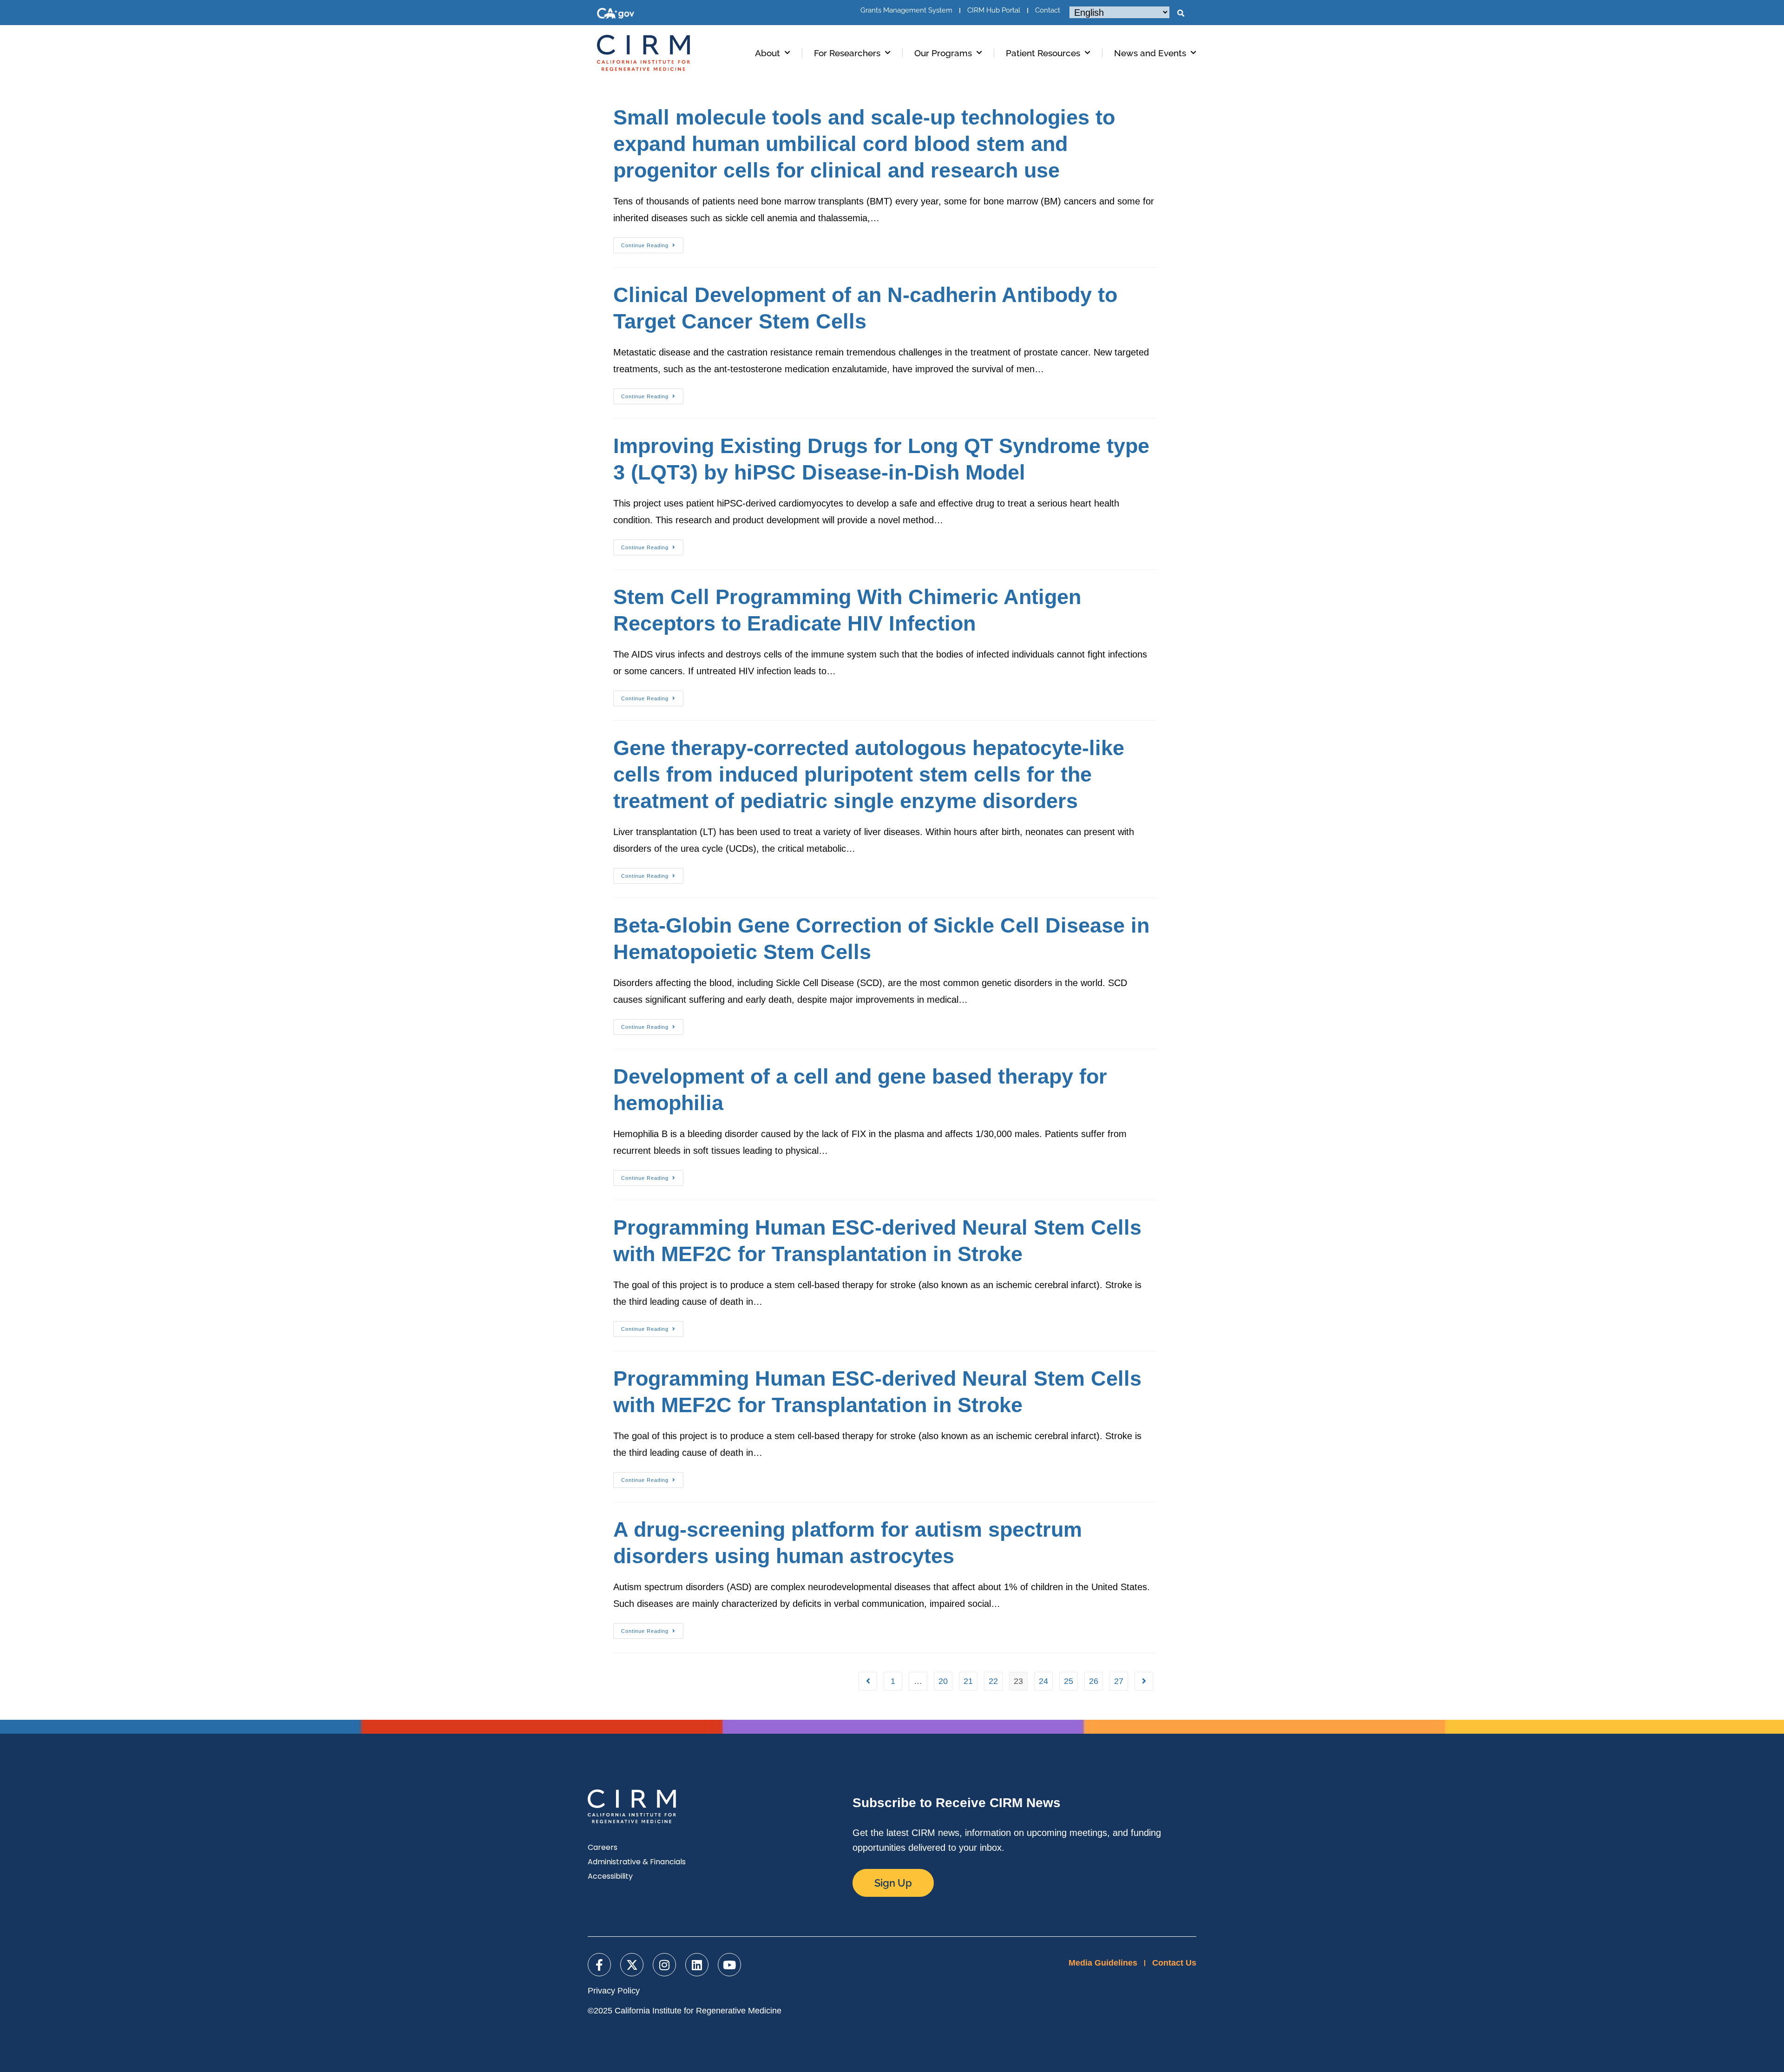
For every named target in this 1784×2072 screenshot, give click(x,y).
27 (1119, 1681)
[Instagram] (664, 1965)
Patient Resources (1043, 53)
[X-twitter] (632, 1965)
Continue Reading (652, 243)
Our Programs (943, 53)
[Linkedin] (697, 1965)
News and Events (1150, 53)
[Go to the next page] (1144, 1681)
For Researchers (847, 53)
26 (1094, 1681)
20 (943, 1681)
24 (1043, 1681)
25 (1069, 1681)
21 (968, 1681)
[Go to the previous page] (868, 1681)
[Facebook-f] (599, 1965)
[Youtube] (729, 1965)
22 (993, 1681)
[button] (1181, 13)
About (767, 53)
